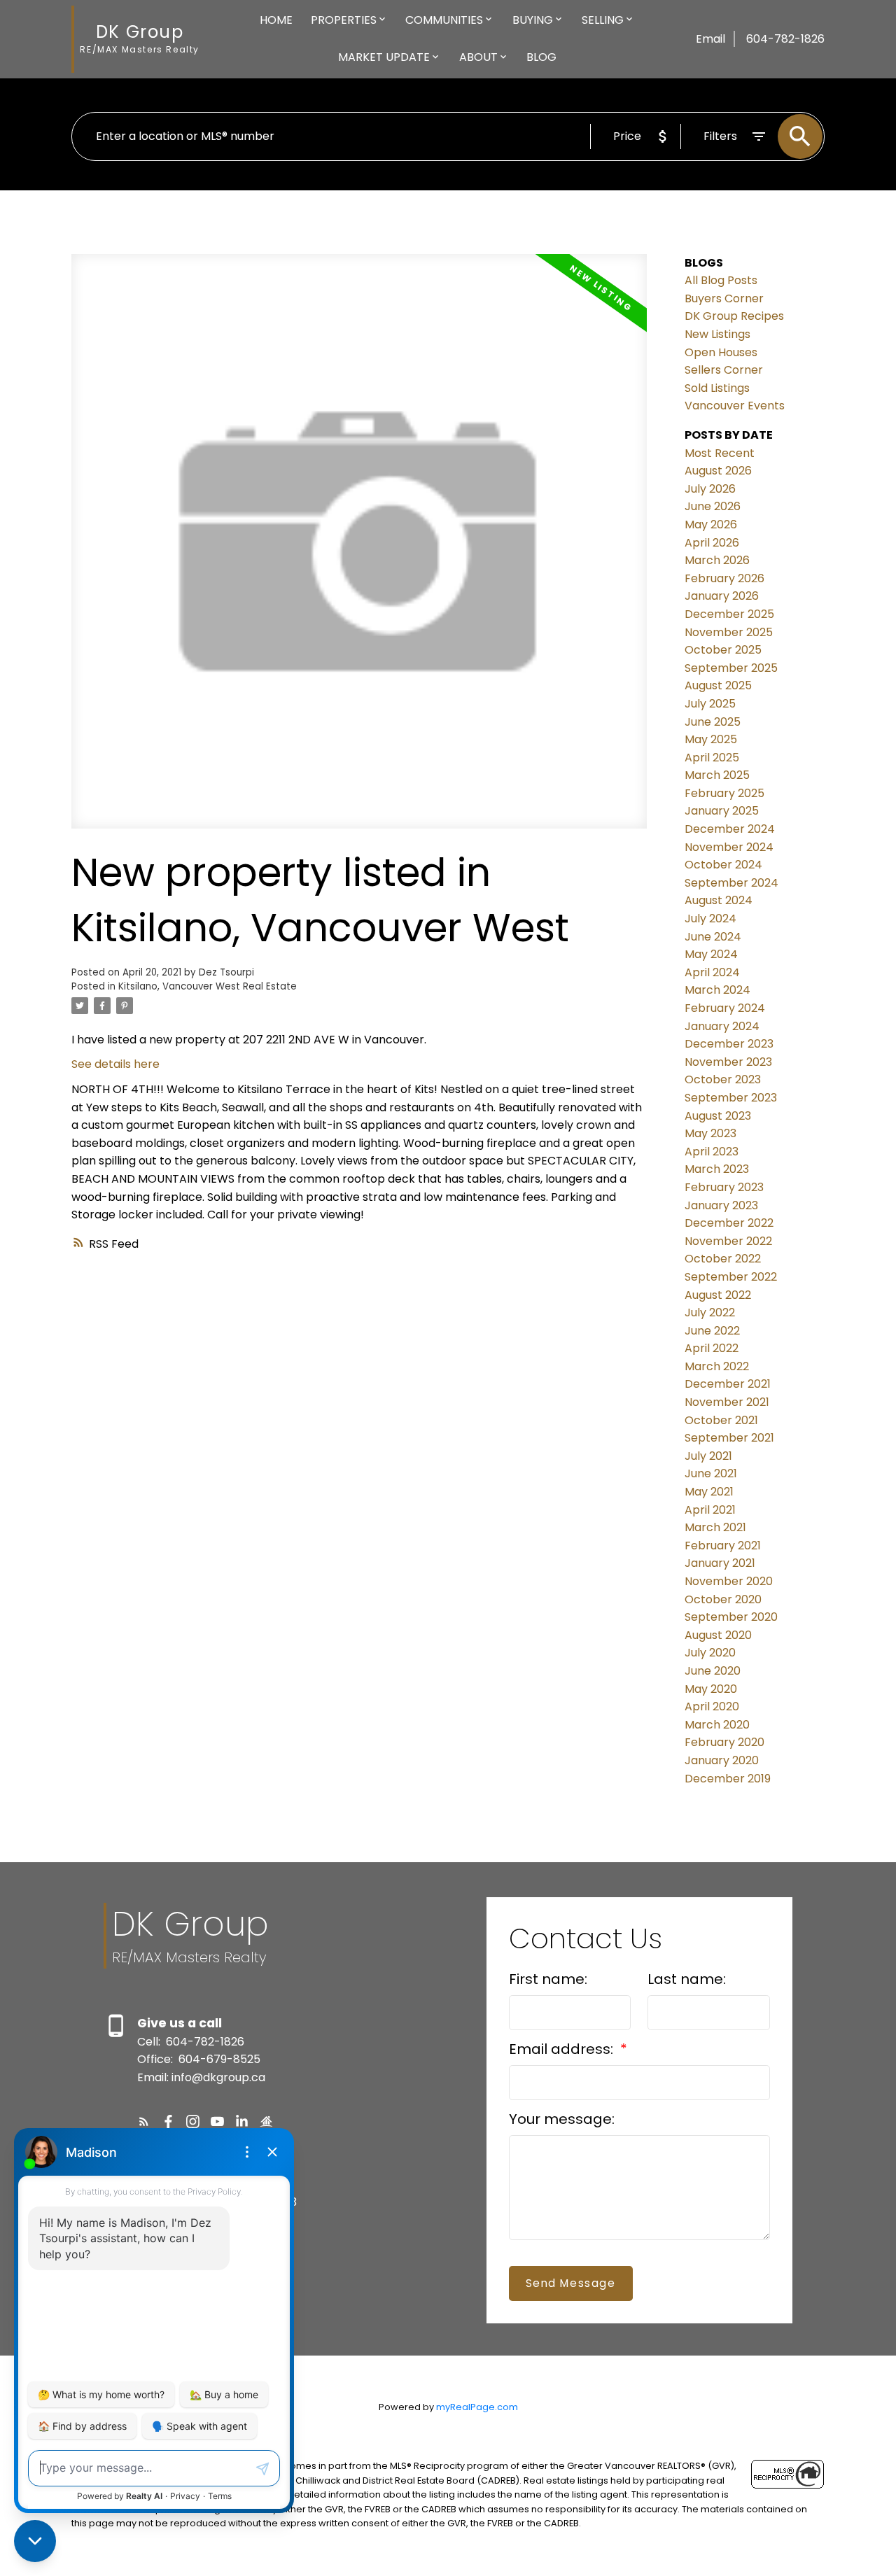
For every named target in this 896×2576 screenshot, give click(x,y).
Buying (533, 20)
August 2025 (718, 685)
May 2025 (711, 739)
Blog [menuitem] (541, 57)
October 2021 (721, 1420)
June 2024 (713, 937)
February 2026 (724, 578)
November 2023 (728, 1062)
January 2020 (722, 1760)
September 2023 (731, 1098)
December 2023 (729, 1044)
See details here (115, 1064)
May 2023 (710, 1133)
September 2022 (731, 1277)
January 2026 (722, 596)
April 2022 (712, 1348)
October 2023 (723, 1079)
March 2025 (717, 775)
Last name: (687, 1979)
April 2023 (712, 1152)
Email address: (563, 2049)
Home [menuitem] (276, 20)
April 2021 (710, 1510)
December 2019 (728, 1779)
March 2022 (717, 1366)
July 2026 (710, 489)
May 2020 (711, 1689)
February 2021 (723, 1546)
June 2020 (713, 1671)
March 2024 (717, 990)
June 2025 (713, 722)
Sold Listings (717, 388)
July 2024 (710, 919)
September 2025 (731, 668)
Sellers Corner (724, 370)
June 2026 (713, 506)
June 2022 (712, 1331)
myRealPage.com (477, 2407)
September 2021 (729, 1438)
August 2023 (718, 1116)
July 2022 (710, 1312)
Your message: (562, 2119)
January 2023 (721, 1205)
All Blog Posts (721, 280)
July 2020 (710, 1653)
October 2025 (723, 650)
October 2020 (723, 1599)
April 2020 (712, 1706)
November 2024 (729, 847)
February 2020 (724, 1742)
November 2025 (729, 632)
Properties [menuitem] (344, 20)
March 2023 (717, 1169)
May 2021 (709, 1492)
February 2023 (724, 1187)
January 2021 (720, 1563)
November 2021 (727, 1402)
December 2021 (728, 1384)
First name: (548, 1979)
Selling (603, 20)
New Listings (717, 334)
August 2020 (718, 1635)
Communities (444, 20)
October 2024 (723, 865)
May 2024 (711, 954)
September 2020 (731, 1617)
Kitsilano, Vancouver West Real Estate (208, 986)
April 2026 (712, 543)
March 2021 (715, 1527)
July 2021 (708, 1456)
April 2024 (712, 972)
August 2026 (718, 471)
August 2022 (718, 1295)
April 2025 (712, 758)
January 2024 (722, 1026)
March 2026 (717, 560)
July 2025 (710, 704)
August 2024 (719, 900)
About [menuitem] (478, 57)
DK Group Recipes (734, 316)
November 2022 (728, 1241)
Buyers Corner (724, 298)
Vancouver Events (735, 406)
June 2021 (711, 1473)
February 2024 (725, 1008)
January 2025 (722, 811)
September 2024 (731, 883)
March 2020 (717, 1725)
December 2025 (729, 614)
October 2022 (723, 1259)
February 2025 (724, 793)
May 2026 (711, 525)
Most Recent (720, 453)
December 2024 (730, 829)
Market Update (384, 57)
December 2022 (729, 1223)
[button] (144, 2121)
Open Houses (721, 352)
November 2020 (729, 1581)
